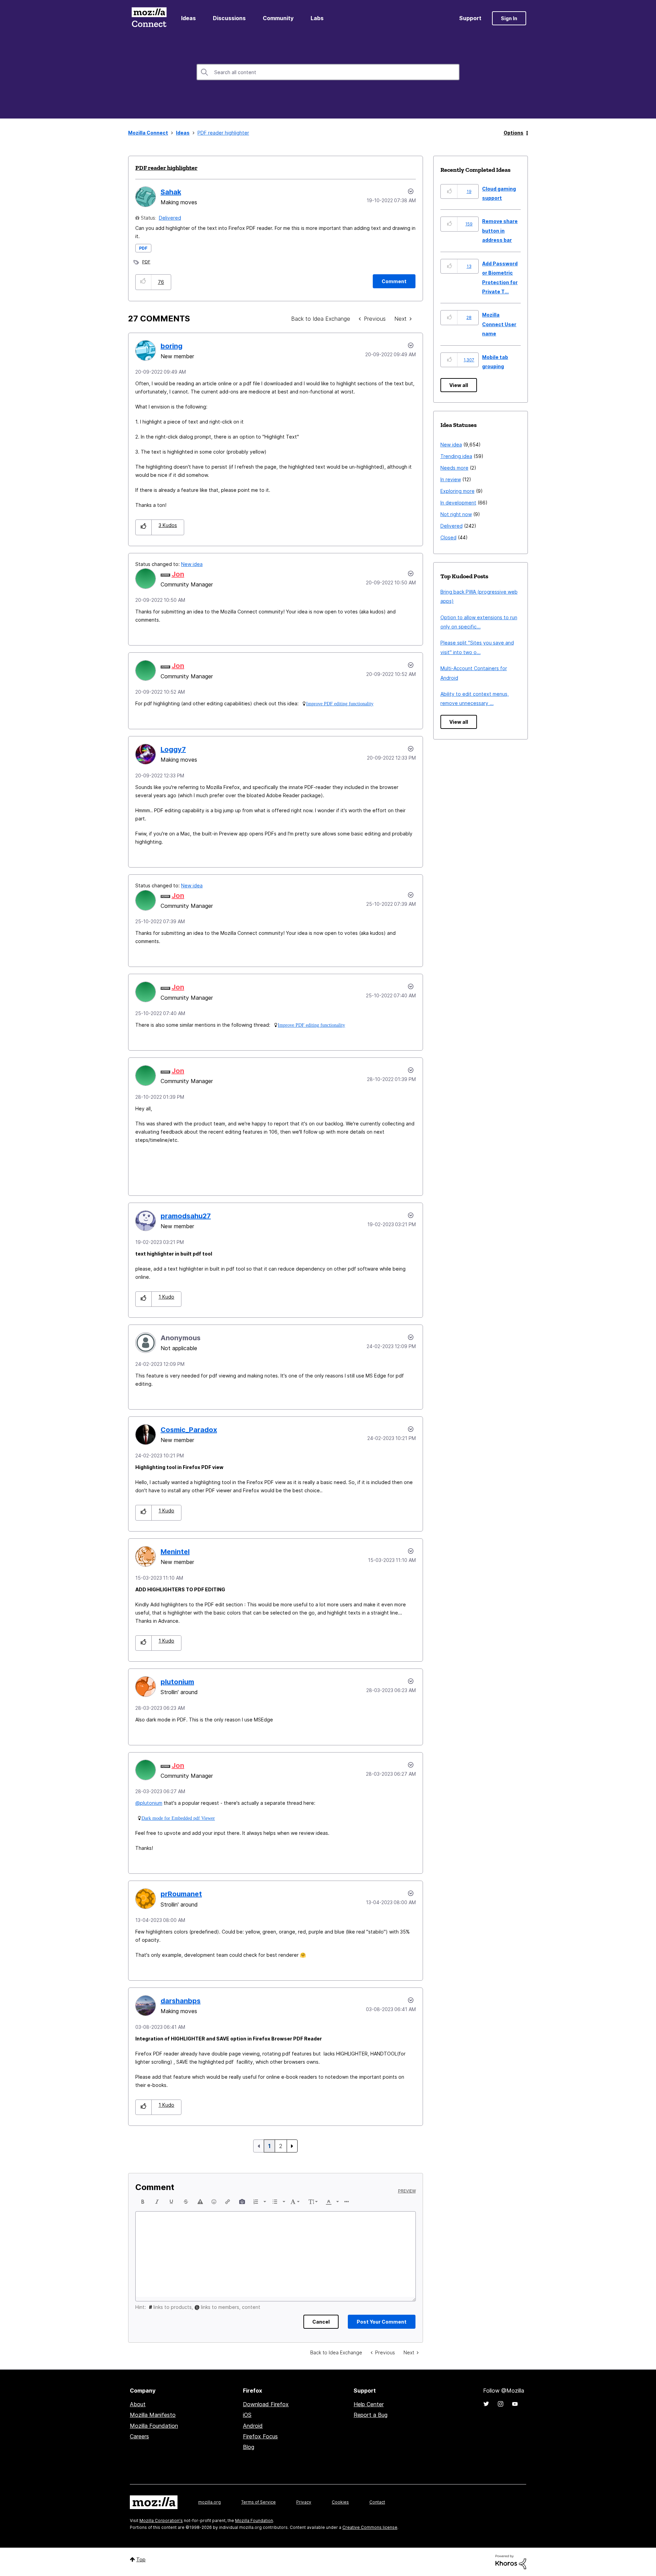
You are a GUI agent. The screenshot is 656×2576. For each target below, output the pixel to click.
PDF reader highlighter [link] (223, 133)
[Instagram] (501, 2404)
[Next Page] (292, 2146)
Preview (407, 2191)
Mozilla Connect (149, 18)
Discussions (229, 18)
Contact (377, 2502)
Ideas (188, 18)
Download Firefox (266, 2404)
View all (459, 385)
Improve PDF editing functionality (340, 704)
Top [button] (141, 2559)
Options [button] (514, 133)
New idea (192, 564)
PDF (143, 248)
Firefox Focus (260, 2436)
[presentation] (143, 2202)
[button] (143, 282)
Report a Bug (371, 2415)
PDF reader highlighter (166, 168)
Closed (448, 537)
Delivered (170, 218)
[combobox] (328, 72)
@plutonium (149, 1803)
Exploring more (457, 491)
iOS (247, 2415)
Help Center (369, 2404)
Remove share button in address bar (500, 231)
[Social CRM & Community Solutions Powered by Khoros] (511, 2561)
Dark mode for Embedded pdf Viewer (178, 1818)
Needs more (454, 468)
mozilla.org (209, 2502)
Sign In (509, 18)
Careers (139, 2436)
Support (470, 18)
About (138, 2404)
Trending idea (456, 456)
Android (253, 2426)
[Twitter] (486, 2404)
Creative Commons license (370, 2527)
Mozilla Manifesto (153, 2415)
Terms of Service (258, 2502)
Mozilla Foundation (154, 2426)
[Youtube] (515, 2404)
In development (458, 503)
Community (278, 18)
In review (451, 479)
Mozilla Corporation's (161, 2520)
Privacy (304, 2502)
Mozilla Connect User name (499, 324)
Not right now (456, 514)
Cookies (340, 2502)
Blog (249, 2447)
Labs (317, 18)
